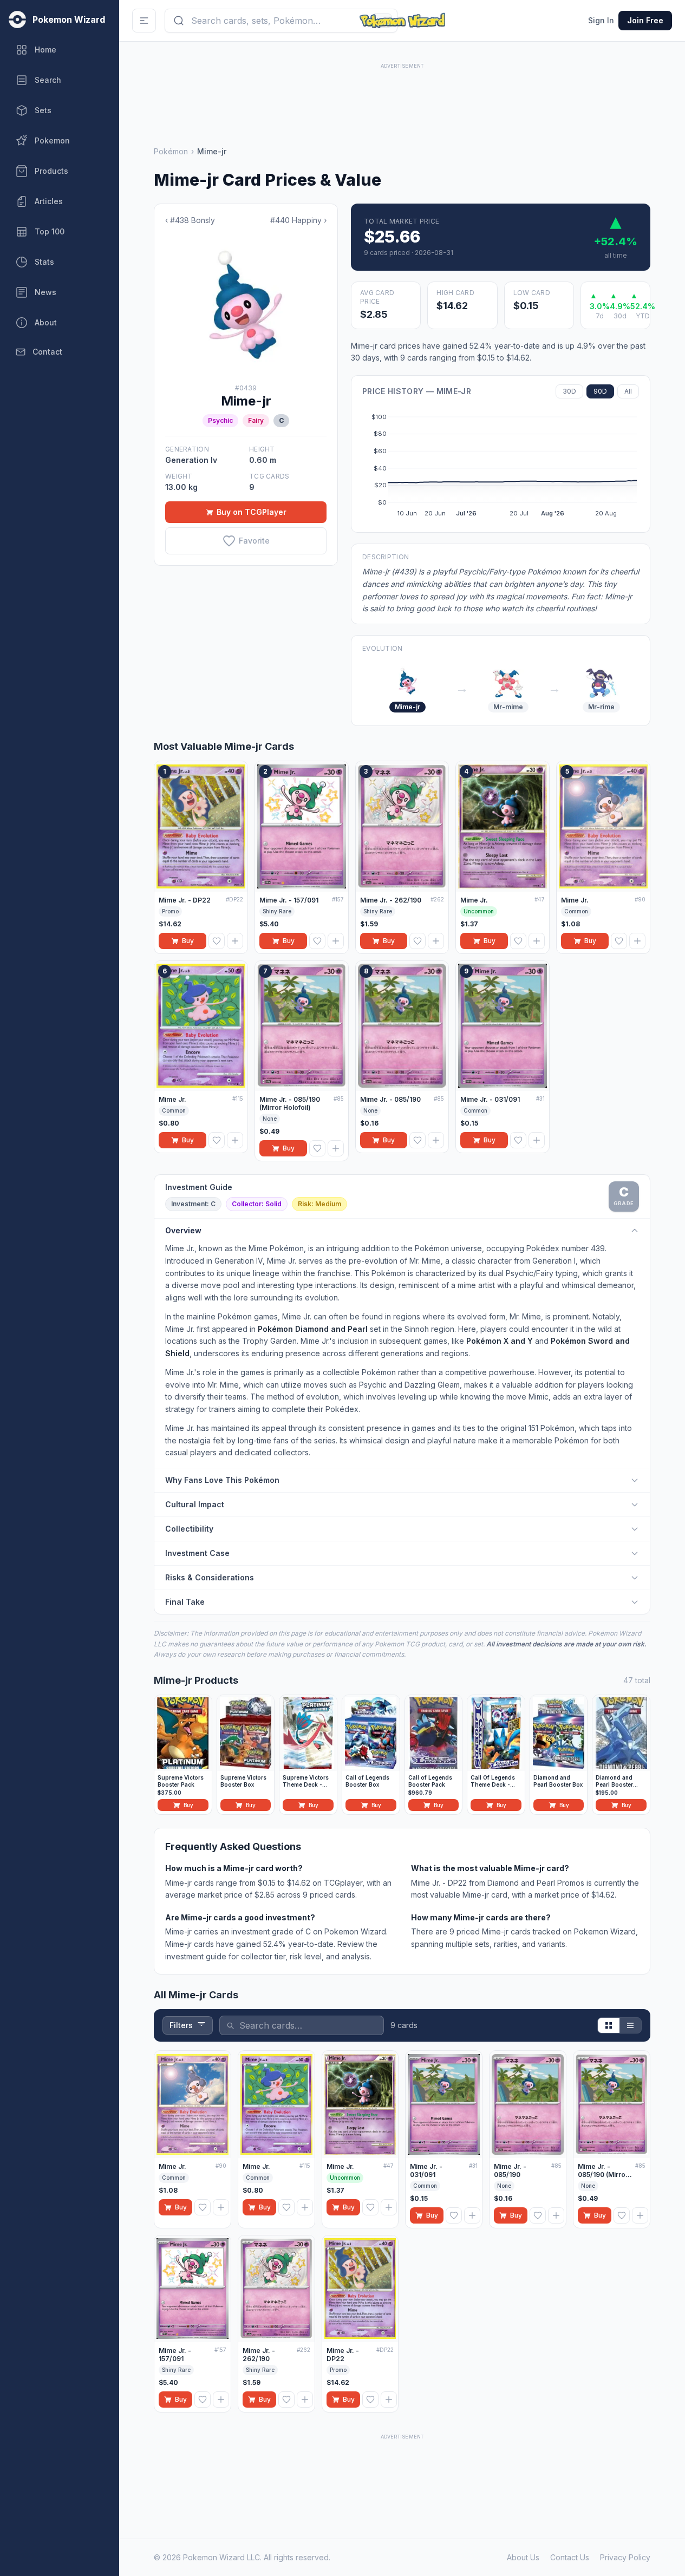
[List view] (630, 2025)
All (628, 391)
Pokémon (171, 151)
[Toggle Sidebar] (144, 21)
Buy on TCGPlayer (252, 512)
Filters (181, 2025)
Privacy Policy (625, 2557)
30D (569, 391)
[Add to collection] (235, 941)
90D (600, 391)
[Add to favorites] (217, 941)
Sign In (601, 20)
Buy (188, 941)
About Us (523, 2557)
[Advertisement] (402, 96)
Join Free (645, 20)
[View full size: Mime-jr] (246, 305)
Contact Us (570, 2557)
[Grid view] (609, 2025)
